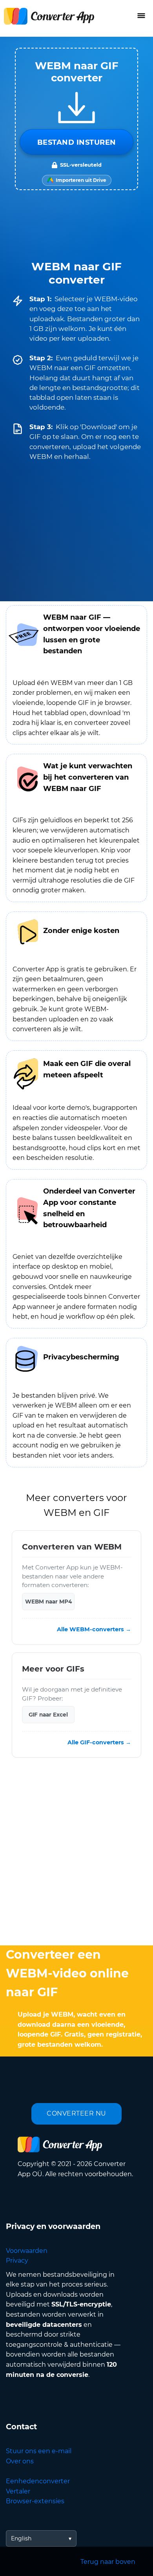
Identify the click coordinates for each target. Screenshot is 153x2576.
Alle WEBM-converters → (94, 1629)
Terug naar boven (108, 2562)
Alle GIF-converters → (99, 1743)
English (21, 2538)
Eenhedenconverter (38, 2481)
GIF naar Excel (48, 1715)
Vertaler (18, 2491)
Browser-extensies (35, 2501)
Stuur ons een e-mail (39, 2451)
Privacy (17, 2261)
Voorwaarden (27, 2251)
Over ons (20, 2461)
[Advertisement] (76, 1853)
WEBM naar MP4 (48, 1602)
